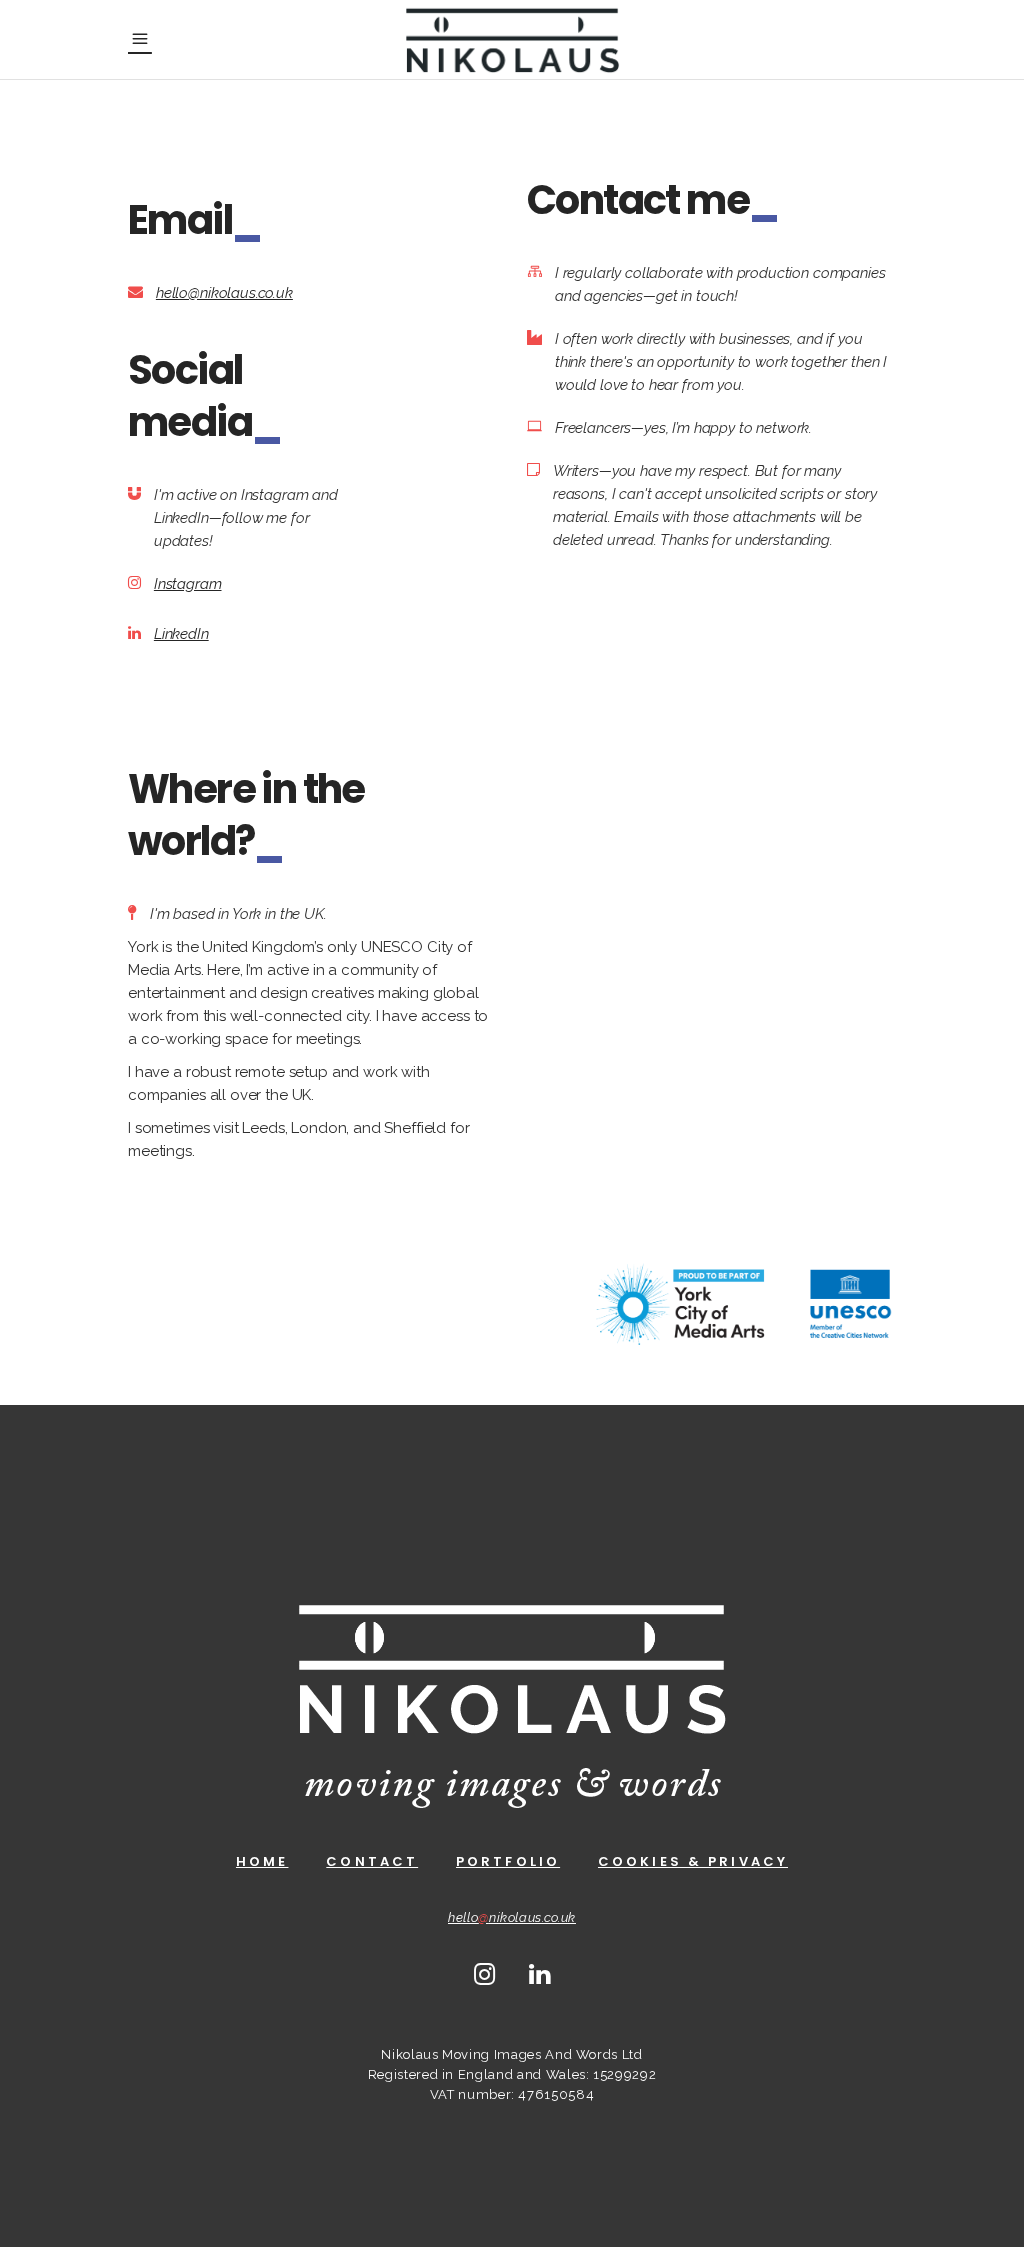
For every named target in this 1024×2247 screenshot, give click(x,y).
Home (262, 1861)
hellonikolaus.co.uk (512, 1917)
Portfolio (508, 1861)
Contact (372, 1861)
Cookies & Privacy (693, 1861)
